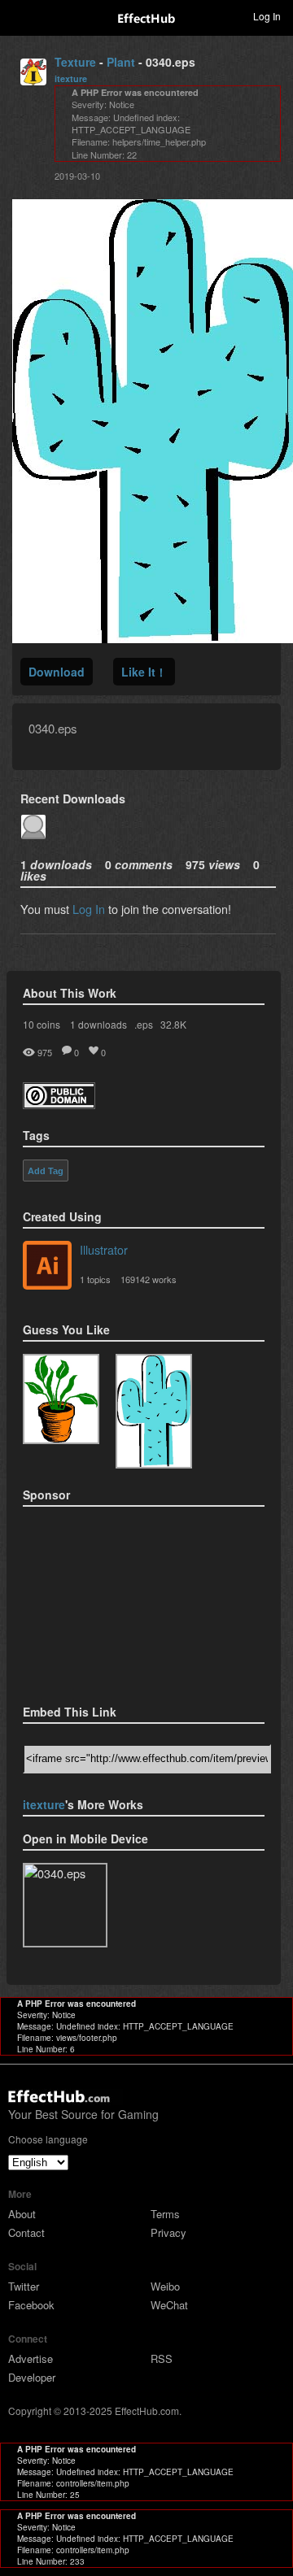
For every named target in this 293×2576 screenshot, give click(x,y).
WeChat (169, 2305)
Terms (165, 2214)
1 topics (95, 1279)
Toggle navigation (20, 15)
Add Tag (46, 1171)
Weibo (165, 2286)
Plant (121, 62)
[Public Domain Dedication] (59, 1104)
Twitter (24, 2286)
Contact (26, 2232)
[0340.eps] (154, 1411)
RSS (162, 2358)
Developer (32, 2377)
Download (57, 672)
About (22, 2214)
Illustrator (104, 1249)
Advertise (31, 2358)
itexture (71, 78)
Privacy (168, 2232)
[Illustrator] (47, 1267)
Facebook (31, 2305)
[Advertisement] (104, 1600)
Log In (89, 909)
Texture (75, 62)
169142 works (149, 1279)
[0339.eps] (61, 1399)
